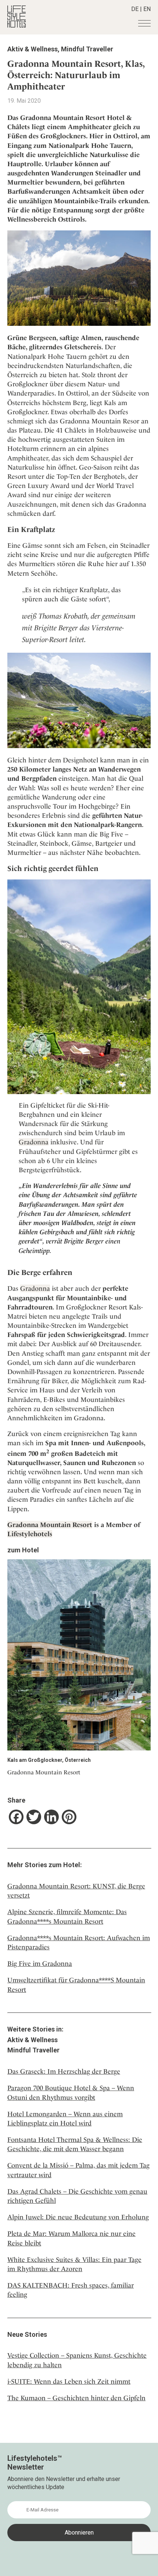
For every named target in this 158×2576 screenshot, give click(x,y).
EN (147, 9)
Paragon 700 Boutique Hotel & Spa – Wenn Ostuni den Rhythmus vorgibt (71, 2092)
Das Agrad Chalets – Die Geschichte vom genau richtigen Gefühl (77, 2196)
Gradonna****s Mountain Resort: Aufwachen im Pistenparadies (79, 1942)
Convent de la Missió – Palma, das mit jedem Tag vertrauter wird (78, 2170)
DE (135, 9)
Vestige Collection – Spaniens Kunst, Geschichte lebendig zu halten (77, 2360)
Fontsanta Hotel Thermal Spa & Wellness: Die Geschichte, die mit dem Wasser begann (75, 2144)
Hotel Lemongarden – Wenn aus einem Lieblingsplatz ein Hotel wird (65, 2118)
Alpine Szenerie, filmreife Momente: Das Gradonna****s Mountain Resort (67, 1916)
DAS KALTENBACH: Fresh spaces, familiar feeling (71, 2290)
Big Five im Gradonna (40, 1963)
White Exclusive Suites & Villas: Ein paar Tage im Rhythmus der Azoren (74, 2264)
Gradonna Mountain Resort (50, 1525)
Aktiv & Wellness (33, 49)
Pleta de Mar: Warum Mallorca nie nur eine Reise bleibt (71, 2238)
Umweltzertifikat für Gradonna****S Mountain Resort (76, 1985)
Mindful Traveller (87, 49)
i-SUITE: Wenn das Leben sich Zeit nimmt (69, 2381)
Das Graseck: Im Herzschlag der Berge (64, 2071)
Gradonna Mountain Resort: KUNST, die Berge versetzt (76, 1891)
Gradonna (34, 1142)
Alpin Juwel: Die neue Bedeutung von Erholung (78, 2217)
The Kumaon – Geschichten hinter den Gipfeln (76, 2398)
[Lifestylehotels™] (17, 25)
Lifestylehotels (30, 1534)
